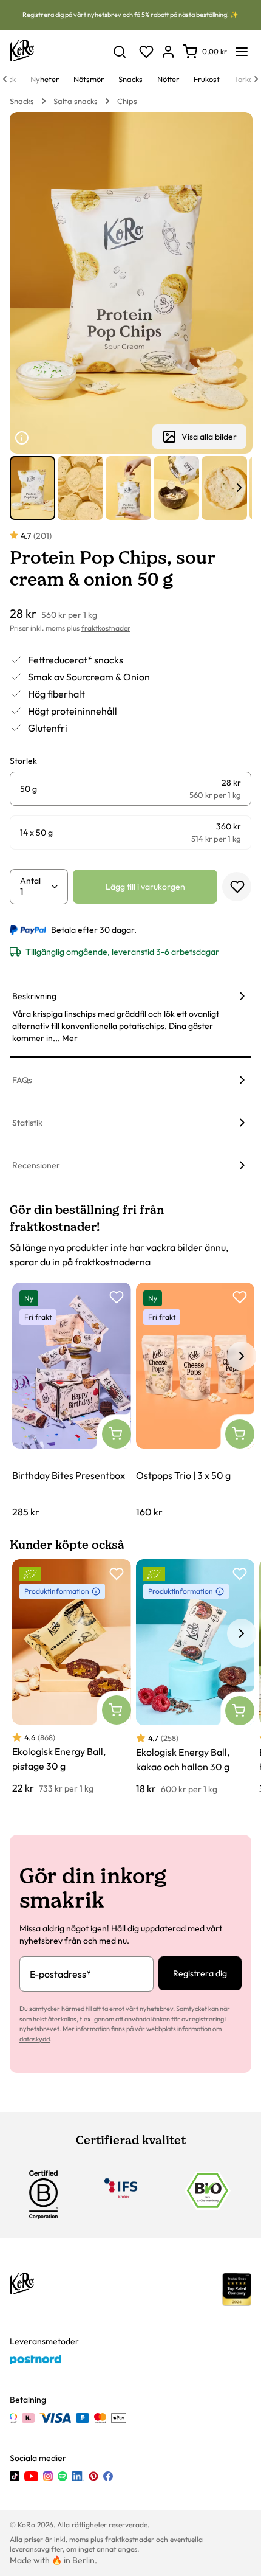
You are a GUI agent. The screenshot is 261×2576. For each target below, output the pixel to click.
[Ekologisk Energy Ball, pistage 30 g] (72, 1677)
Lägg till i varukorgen (145, 887)
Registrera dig (200, 1973)
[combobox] (35, 892)
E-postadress (60, 1974)
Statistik (27, 1123)
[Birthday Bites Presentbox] (72, 1401)
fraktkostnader (106, 628)
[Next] (256, 79)
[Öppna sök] (120, 52)
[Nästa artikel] (239, 488)
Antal (30, 881)
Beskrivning (34, 996)
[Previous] (5, 79)
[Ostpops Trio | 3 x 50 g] (195, 1401)
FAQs (22, 1080)
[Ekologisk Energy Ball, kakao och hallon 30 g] (195, 1678)
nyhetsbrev (104, 15)
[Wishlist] (146, 52)
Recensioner (36, 1165)
